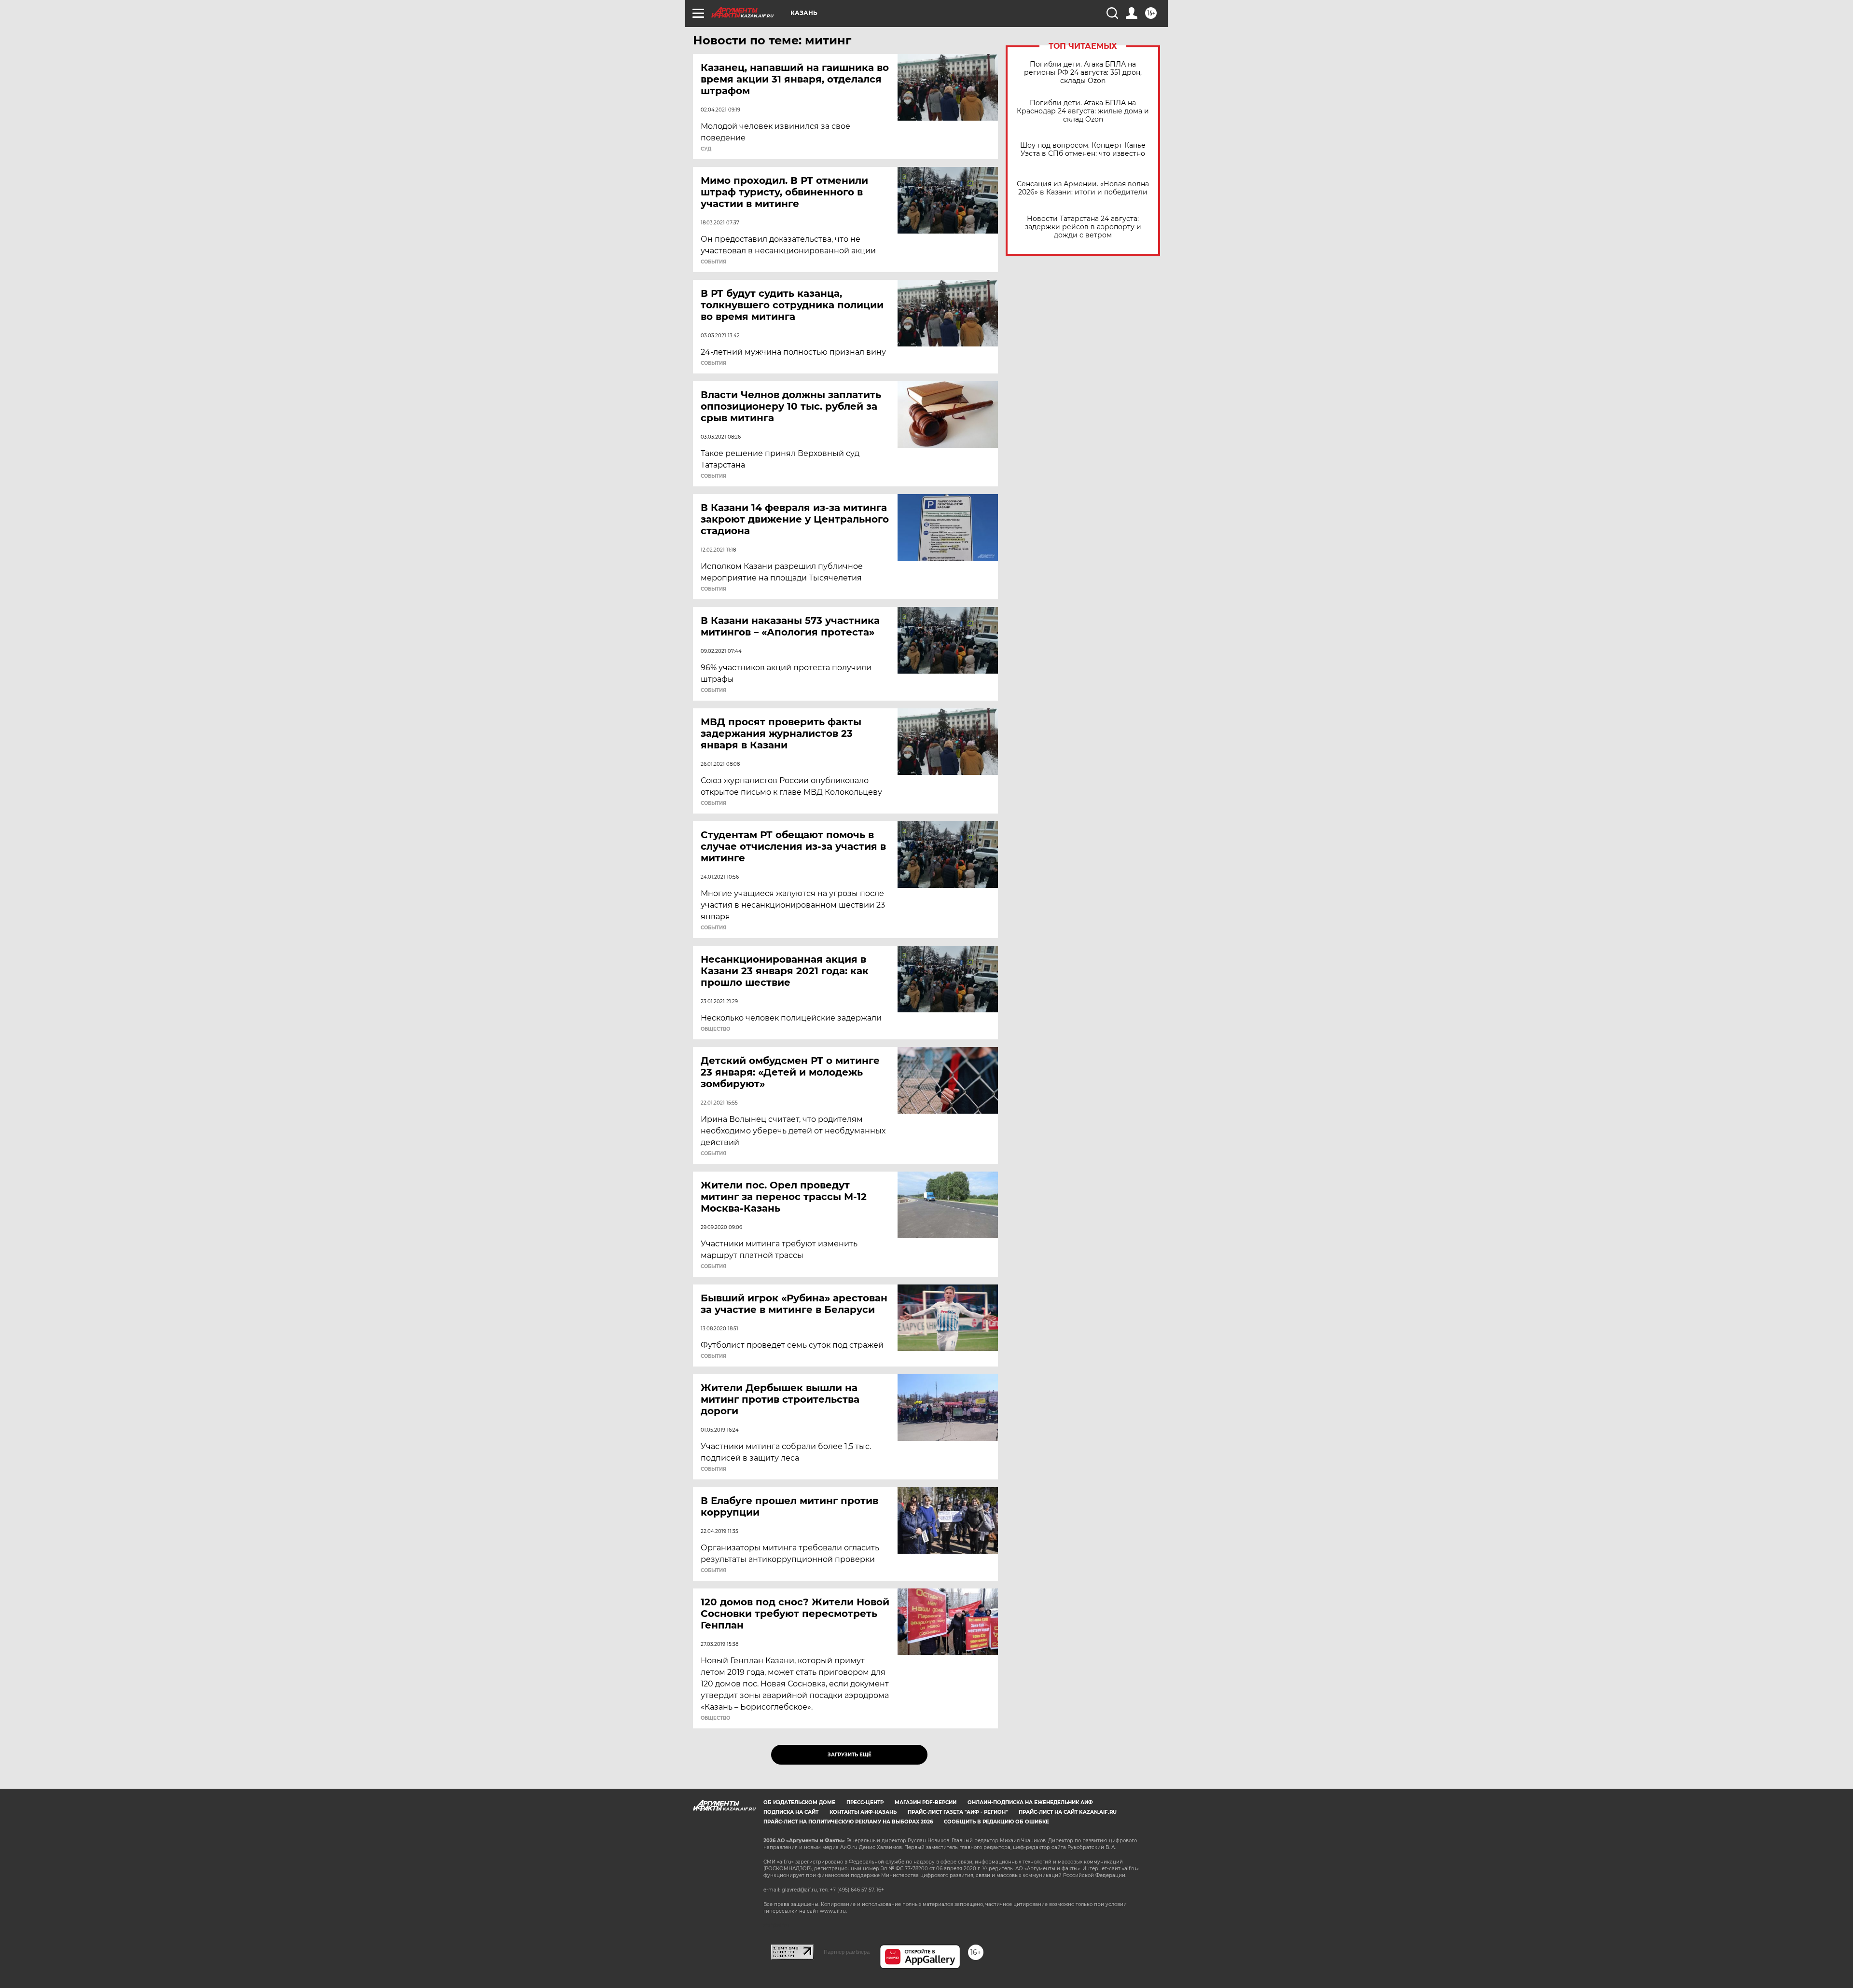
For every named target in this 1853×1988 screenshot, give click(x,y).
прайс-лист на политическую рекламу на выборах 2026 (848, 1822)
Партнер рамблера (847, 1952)
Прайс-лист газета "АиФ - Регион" (958, 1812)
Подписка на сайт (791, 1812)
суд (706, 149)
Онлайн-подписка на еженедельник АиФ (1030, 1802)
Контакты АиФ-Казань (863, 1812)
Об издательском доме (799, 1802)
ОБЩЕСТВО (715, 1029)
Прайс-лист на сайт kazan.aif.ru (1068, 1812)
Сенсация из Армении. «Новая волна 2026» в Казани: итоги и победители (1083, 188)
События (713, 262)
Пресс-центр (865, 1802)
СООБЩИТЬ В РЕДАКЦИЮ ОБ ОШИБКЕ (996, 1822)
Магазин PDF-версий (926, 1802)
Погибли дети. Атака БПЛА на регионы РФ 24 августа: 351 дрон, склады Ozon (1083, 73)
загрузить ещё (850, 1755)
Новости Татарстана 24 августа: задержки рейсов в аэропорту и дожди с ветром (1083, 227)
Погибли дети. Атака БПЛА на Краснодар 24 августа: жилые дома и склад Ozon (1083, 111)
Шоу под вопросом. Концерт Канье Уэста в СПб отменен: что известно (1083, 150)
